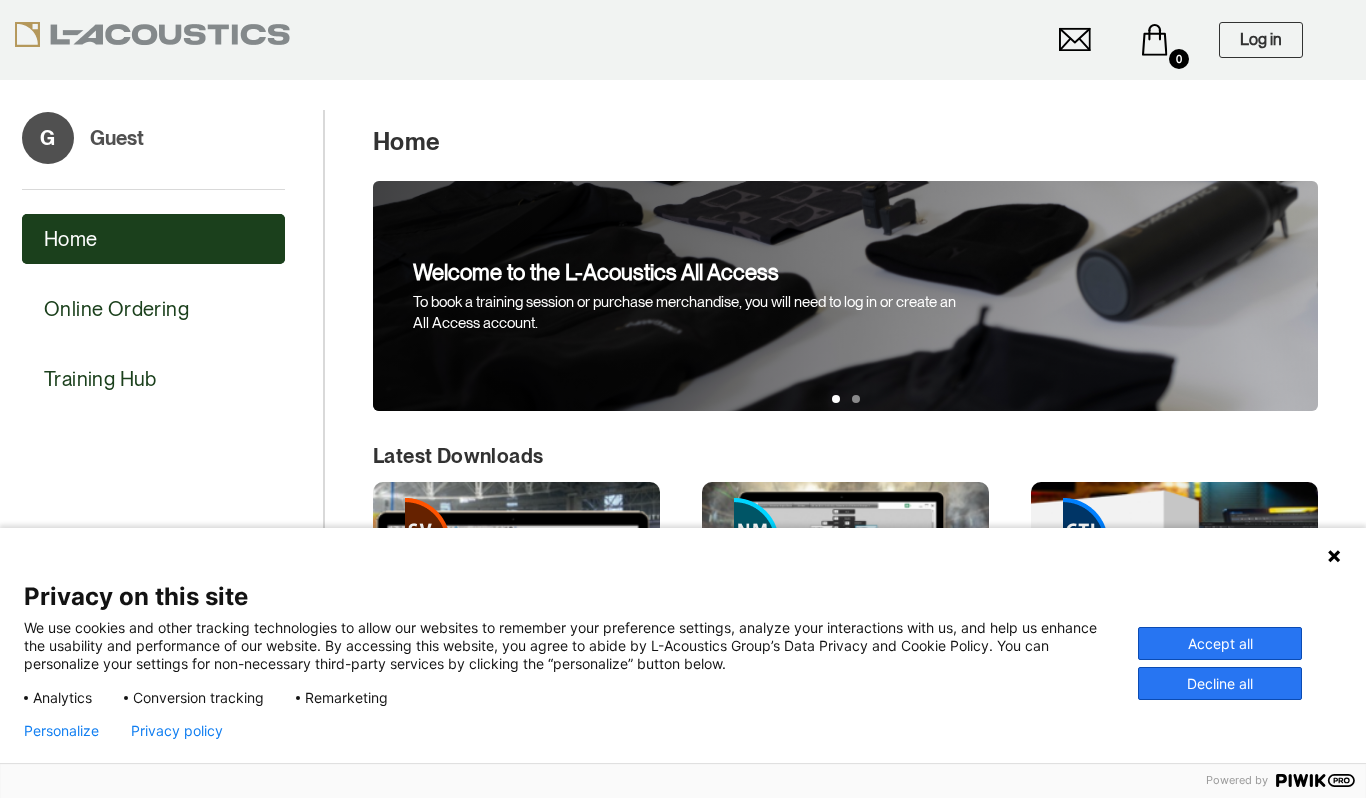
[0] (1155, 40)
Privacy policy (177, 731)
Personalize (61, 731)
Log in (1261, 39)
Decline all (1220, 683)
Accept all (1220, 643)
